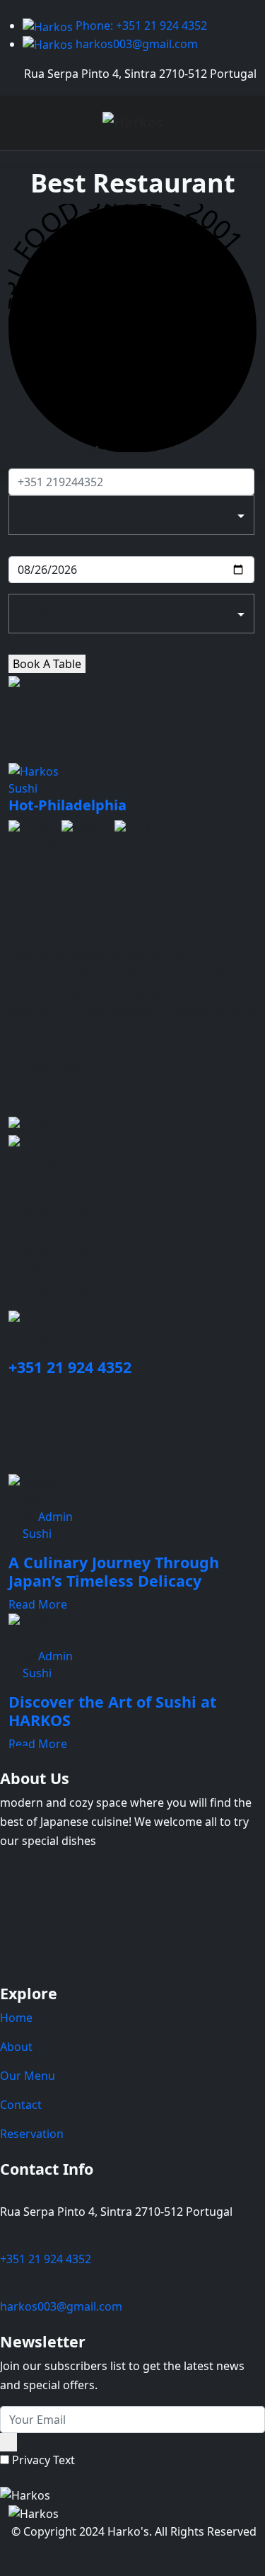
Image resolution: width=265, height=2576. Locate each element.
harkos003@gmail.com (135, 44)
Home (16, 2018)
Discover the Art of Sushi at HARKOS (112, 1711)
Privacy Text (43, 2460)
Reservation (32, 2134)
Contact (21, 2105)
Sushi (37, 1534)
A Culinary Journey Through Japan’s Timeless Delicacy (114, 1571)
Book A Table (47, 664)
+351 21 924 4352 (70, 1367)
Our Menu (28, 2076)
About (16, 2047)
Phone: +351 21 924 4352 (140, 25)
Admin (54, 1517)
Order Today (51, 1066)
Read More (39, 1604)
